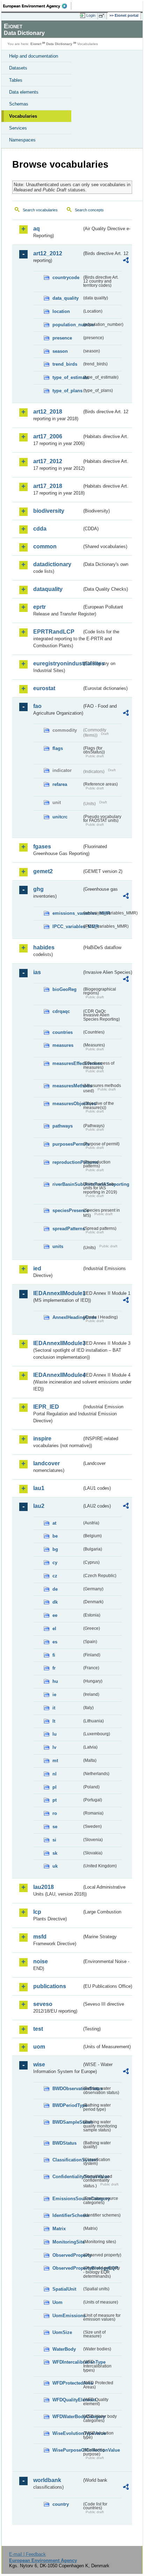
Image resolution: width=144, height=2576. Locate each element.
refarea (60, 784)
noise (41, 1961)
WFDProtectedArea (67, 2383)
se (55, 1827)
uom (39, 2047)
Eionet (36, 44)
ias (37, 972)
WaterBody (64, 2349)
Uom (57, 2302)
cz (55, 1576)
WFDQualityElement (67, 2400)
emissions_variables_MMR (67, 913)
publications (50, 1986)
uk (55, 1866)
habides (44, 947)
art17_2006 (48, 436)
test (38, 2029)
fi (54, 1655)
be (55, 1536)
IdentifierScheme (67, 2215)
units (58, 1246)
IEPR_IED (46, 1407)
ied (37, 1268)
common (45, 546)
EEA (37, 6)
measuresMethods (67, 1086)
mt (55, 1761)
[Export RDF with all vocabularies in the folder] (126, 261)
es (55, 1642)
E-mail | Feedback (27, 2554)
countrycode (66, 278)
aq (37, 229)
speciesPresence (67, 1210)
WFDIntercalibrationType (67, 2362)
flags (58, 748)
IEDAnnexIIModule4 (57, 1375)
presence (62, 338)
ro (55, 1813)
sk (55, 1853)
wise (39, 2064)
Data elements (24, 92)
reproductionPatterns (67, 1162)
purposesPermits (67, 1144)
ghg (38, 889)
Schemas (19, 104)
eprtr (39, 607)
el (54, 1629)
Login (91, 15)
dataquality (48, 589)
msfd (40, 1937)
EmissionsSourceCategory (67, 2199)
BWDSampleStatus (67, 2122)
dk (55, 1602)
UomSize (62, 2332)
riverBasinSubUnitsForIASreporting (67, 1184)
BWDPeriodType (67, 2105)
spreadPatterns (67, 1229)
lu (55, 1734)
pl (55, 1787)
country (61, 2504)
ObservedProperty (67, 2255)
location (61, 311)
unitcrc (60, 817)
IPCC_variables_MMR (67, 926)
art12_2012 (48, 253)
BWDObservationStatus (67, 2089)
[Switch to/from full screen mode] (103, 16)
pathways (63, 1126)
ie (54, 1695)
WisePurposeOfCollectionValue (67, 2450)
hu (55, 1681)
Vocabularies (23, 116)
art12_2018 (48, 412)
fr (54, 1668)
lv (54, 1747)
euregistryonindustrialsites (57, 663)
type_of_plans (67, 391)
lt (54, 1721)
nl (55, 1774)
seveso (43, 2004)
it (54, 1708)
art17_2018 (48, 486)
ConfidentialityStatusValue (67, 2177)
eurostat (44, 688)
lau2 (39, 1506)
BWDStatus (64, 2143)
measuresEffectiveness (67, 1063)
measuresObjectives (67, 1104)
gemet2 (43, 871)
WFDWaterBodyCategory (67, 2417)
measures (63, 1045)
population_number (67, 325)
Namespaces (22, 140)
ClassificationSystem (67, 2160)
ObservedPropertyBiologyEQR (67, 2268)
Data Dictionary (59, 44)
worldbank (47, 2480)
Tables (16, 80)
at (54, 1523)
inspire (42, 1439)
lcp (37, 1912)
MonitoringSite (67, 2242)
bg (55, 1549)
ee (55, 1615)
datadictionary (52, 564)
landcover (46, 1463)
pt (55, 1800)
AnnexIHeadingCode (67, 1317)
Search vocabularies (40, 210)
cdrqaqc (61, 1011)
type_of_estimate (67, 377)
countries (63, 1032)
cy (55, 1563)
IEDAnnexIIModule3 (57, 1343)
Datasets (18, 68)
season (60, 351)
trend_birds (65, 364)
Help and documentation (34, 56)
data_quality (66, 298)
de (55, 1589)
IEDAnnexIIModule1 (57, 1293)
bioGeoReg (64, 989)
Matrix (59, 2229)
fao (37, 706)
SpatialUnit (64, 2289)
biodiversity (49, 511)
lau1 (39, 1488)
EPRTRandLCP (54, 632)
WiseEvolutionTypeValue (67, 2433)
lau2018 (44, 1887)
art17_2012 (48, 461)
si (54, 1840)
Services (18, 128)
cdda (40, 529)
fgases (42, 846)
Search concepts (89, 210)
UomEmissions (67, 2316)
